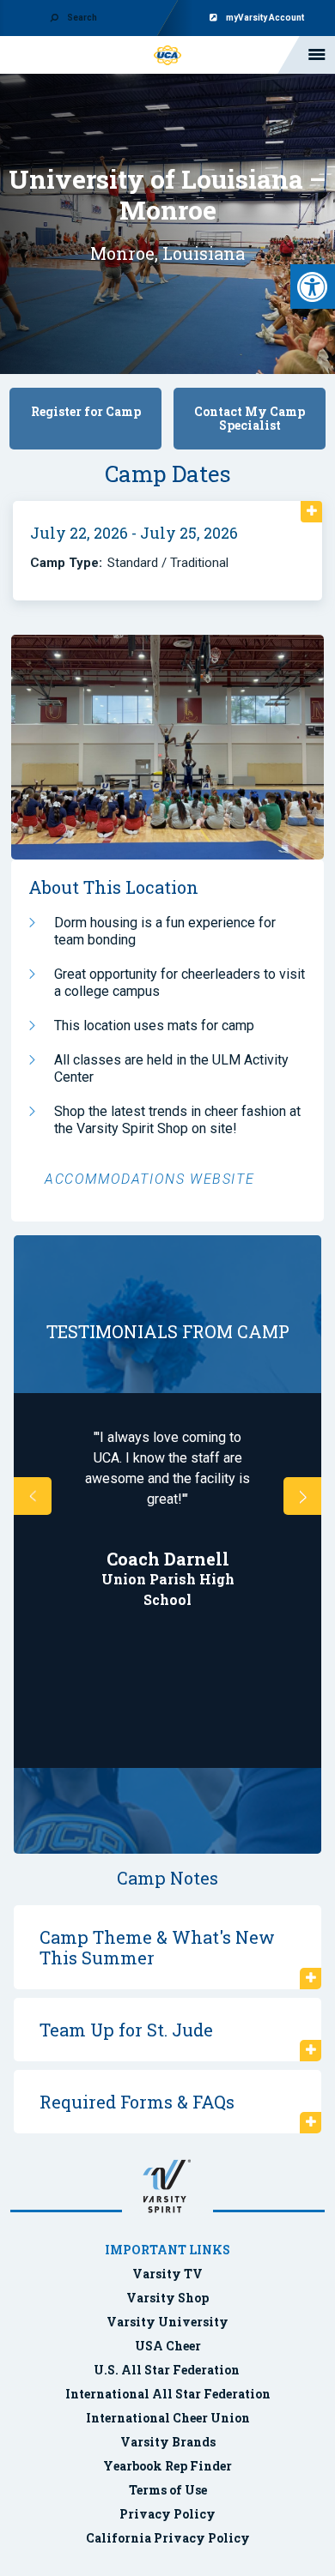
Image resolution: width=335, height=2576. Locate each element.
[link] (313, 287)
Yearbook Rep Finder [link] (167, 2466)
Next (302, 1496)
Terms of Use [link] (168, 2490)
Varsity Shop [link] (167, 2298)
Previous (33, 1496)
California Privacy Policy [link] (168, 2538)
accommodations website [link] (149, 1179)
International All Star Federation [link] (168, 2394)
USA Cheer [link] (168, 2346)
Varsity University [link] (167, 2322)
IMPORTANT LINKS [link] (167, 2250)
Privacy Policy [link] (167, 2514)
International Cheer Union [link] (168, 2418)
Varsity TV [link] (167, 2274)
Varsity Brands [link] (168, 2442)
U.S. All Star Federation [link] (168, 2370)
